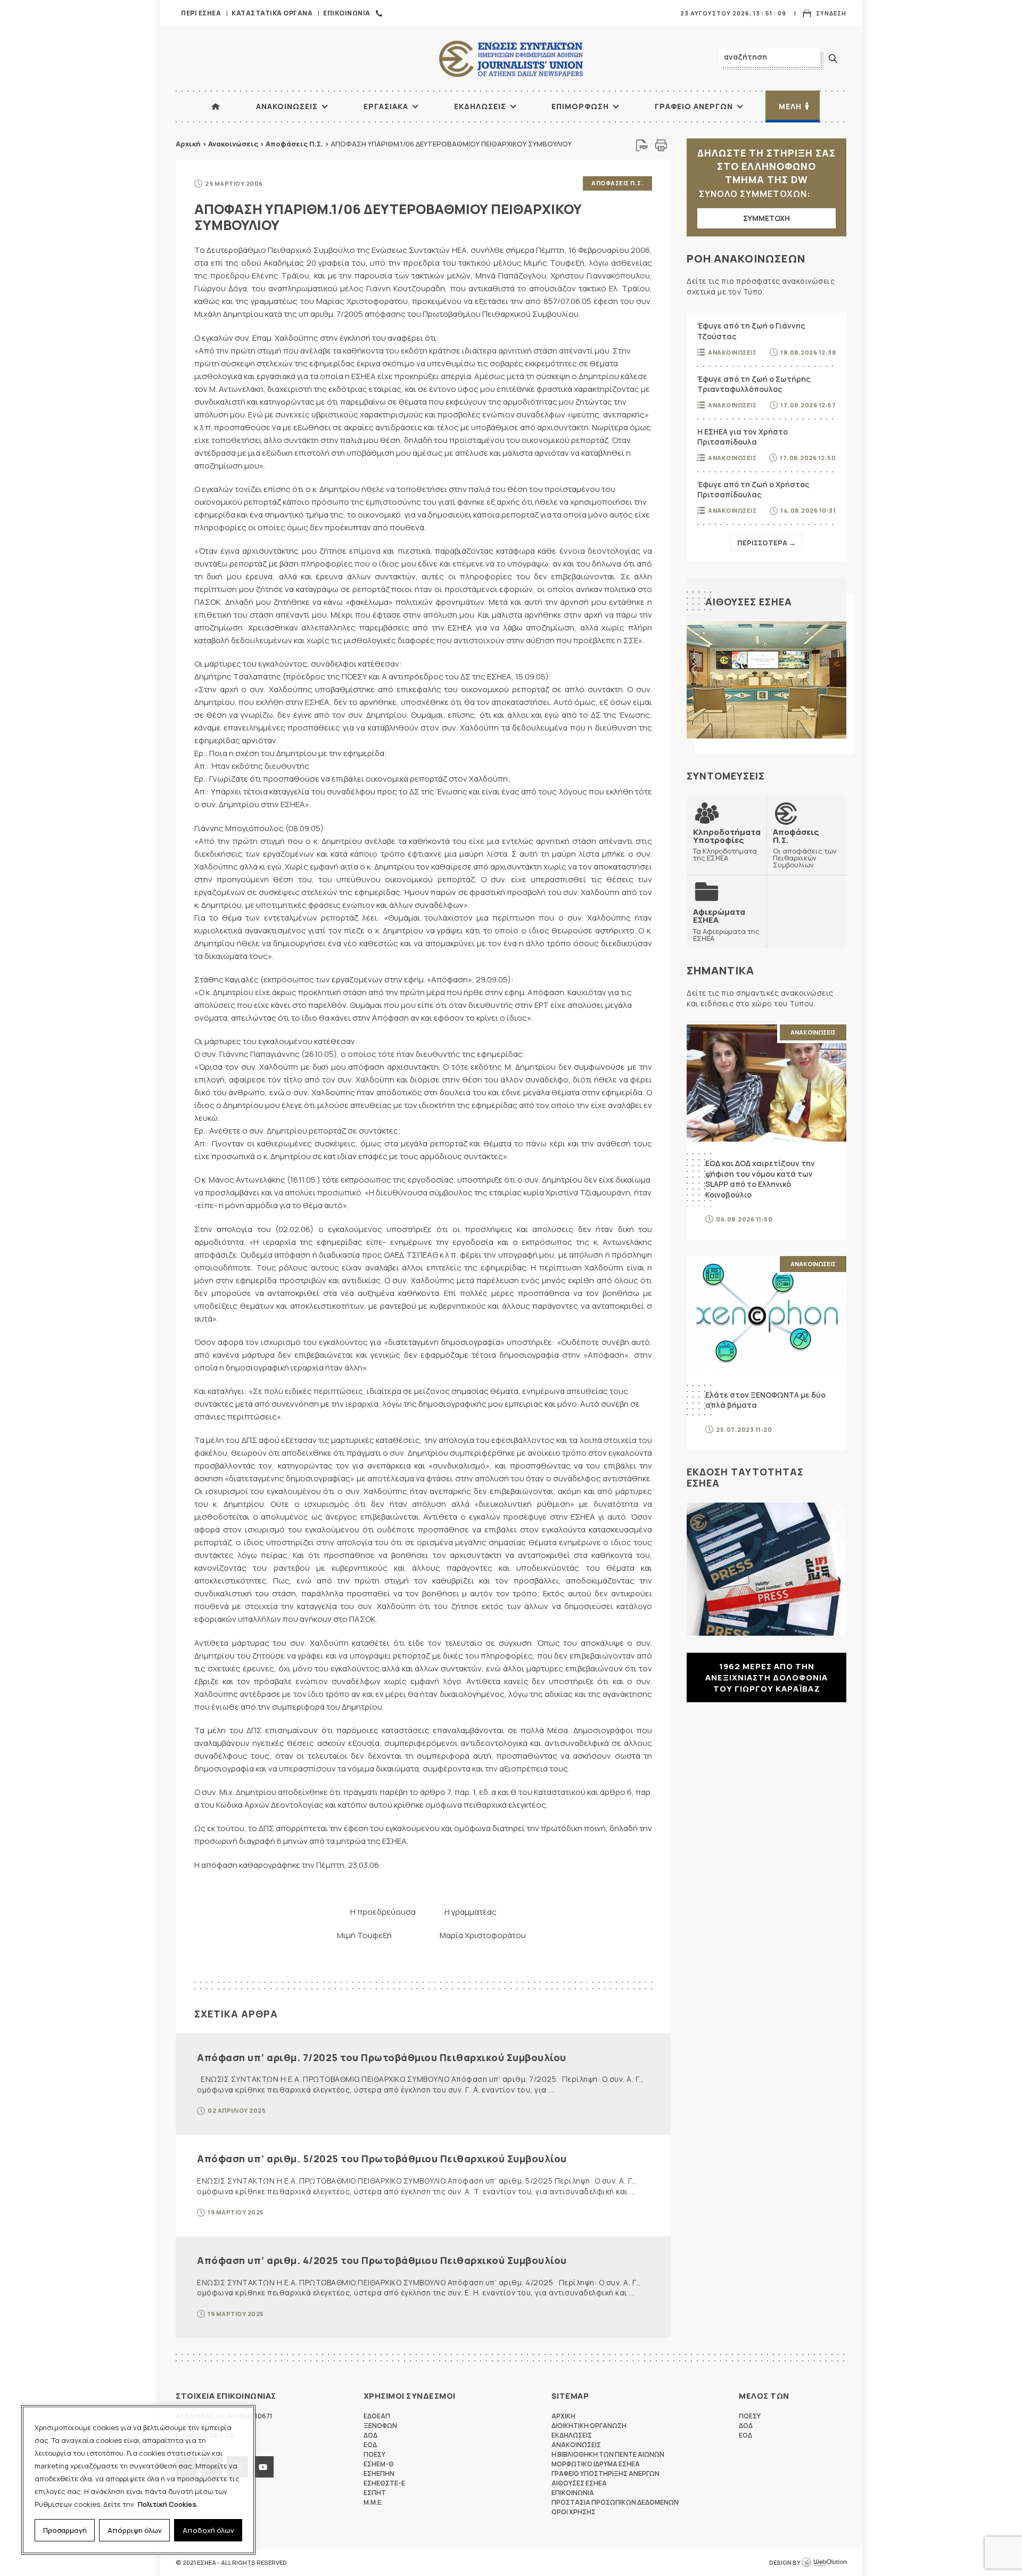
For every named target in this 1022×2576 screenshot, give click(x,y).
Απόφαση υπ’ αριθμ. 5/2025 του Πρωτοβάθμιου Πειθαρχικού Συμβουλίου (382, 2159)
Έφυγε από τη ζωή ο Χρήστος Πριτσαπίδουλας (753, 490)
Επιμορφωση (580, 106)
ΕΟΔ (370, 2445)
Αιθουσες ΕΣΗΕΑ (749, 602)
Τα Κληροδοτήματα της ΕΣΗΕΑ (727, 845)
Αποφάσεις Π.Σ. (294, 144)
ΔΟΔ (370, 2435)
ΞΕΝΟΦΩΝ (380, 2426)
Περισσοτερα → (767, 543)
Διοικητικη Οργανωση (589, 2426)
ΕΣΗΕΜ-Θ (379, 2464)
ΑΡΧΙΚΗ (216, 106)
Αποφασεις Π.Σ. (617, 183)
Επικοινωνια (347, 13)
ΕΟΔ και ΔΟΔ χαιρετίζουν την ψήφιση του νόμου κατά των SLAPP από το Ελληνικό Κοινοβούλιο (760, 1179)
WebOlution (824, 2563)
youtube (263, 2467)
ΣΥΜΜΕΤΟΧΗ (767, 218)
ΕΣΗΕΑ (511, 59)
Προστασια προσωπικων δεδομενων (615, 2502)
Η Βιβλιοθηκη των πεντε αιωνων (608, 2454)
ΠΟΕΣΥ (374, 2454)
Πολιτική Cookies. (168, 2504)
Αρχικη (563, 2416)
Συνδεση (831, 13)
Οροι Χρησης (574, 2512)
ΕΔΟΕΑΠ (377, 2416)
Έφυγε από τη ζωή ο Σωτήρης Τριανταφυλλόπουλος (754, 384)
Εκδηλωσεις (480, 106)
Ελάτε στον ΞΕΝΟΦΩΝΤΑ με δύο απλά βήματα (765, 1400)
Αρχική (188, 144)
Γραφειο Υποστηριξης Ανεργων (605, 2474)
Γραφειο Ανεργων (694, 106)
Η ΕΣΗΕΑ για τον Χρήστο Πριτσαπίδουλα (743, 437)
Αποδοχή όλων (208, 2530)
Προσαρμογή (65, 2530)
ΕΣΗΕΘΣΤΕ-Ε (384, 2483)
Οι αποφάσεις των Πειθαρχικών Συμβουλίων (805, 848)
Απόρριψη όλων (135, 2530)
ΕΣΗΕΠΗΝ (379, 2474)
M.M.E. (373, 2502)
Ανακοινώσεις (233, 144)
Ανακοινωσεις (287, 106)
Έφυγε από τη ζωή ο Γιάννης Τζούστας (751, 331)
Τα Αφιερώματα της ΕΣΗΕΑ (726, 925)
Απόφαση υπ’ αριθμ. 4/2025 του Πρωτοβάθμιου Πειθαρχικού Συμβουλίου (382, 2260)
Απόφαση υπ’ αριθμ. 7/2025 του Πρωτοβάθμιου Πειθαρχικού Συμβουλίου (382, 2057)
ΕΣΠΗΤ (375, 2493)
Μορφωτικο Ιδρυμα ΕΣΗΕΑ (596, 2464)
